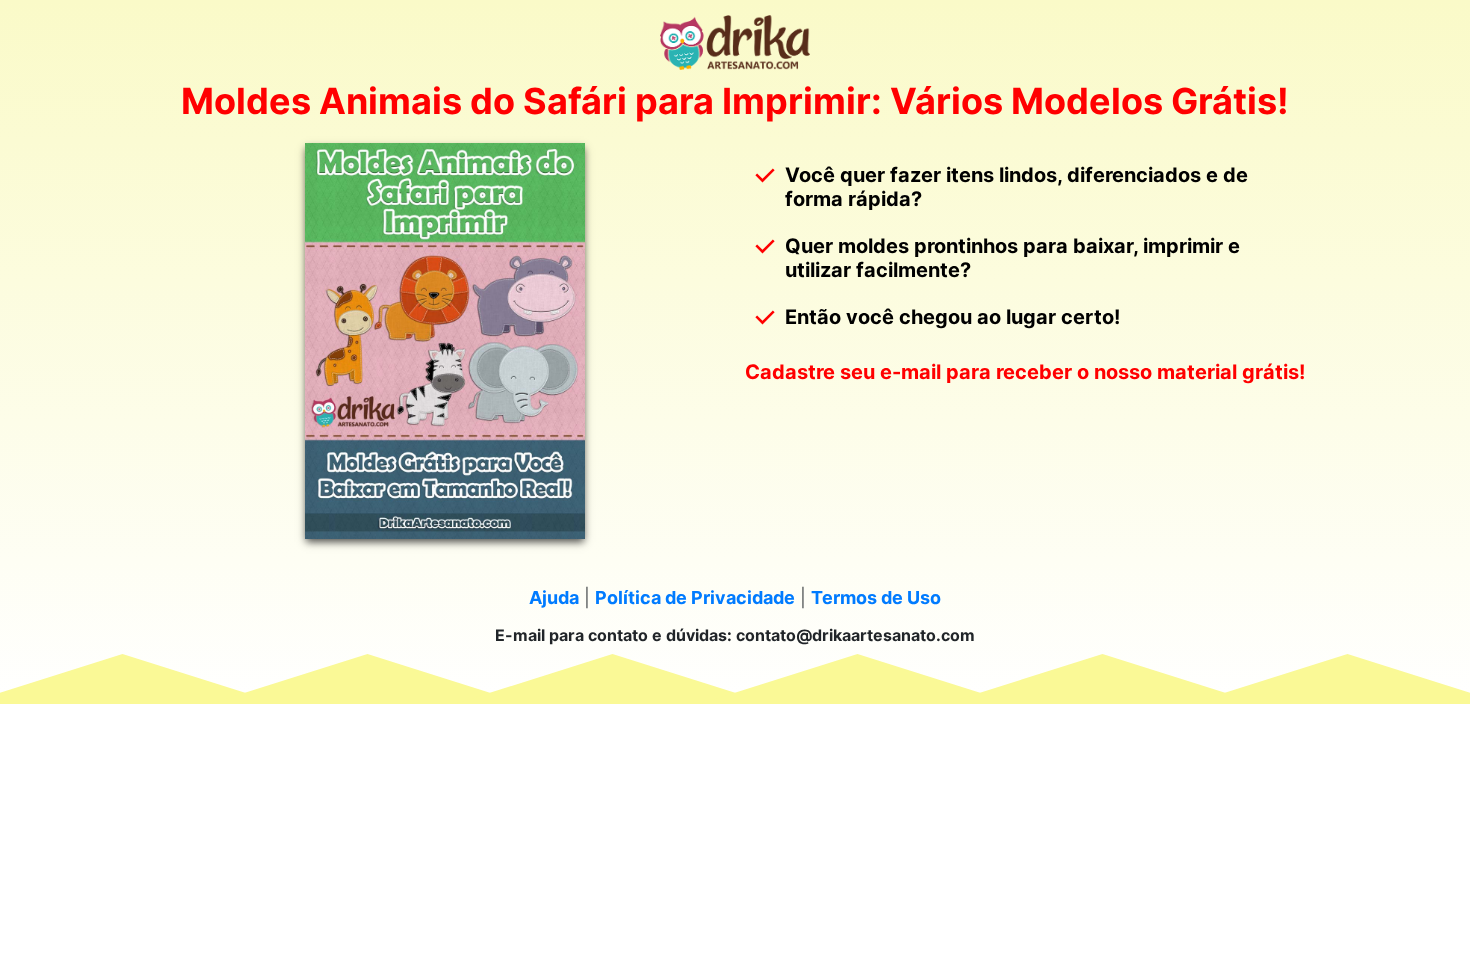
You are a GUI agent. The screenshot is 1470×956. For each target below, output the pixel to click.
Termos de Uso (876, 597)
